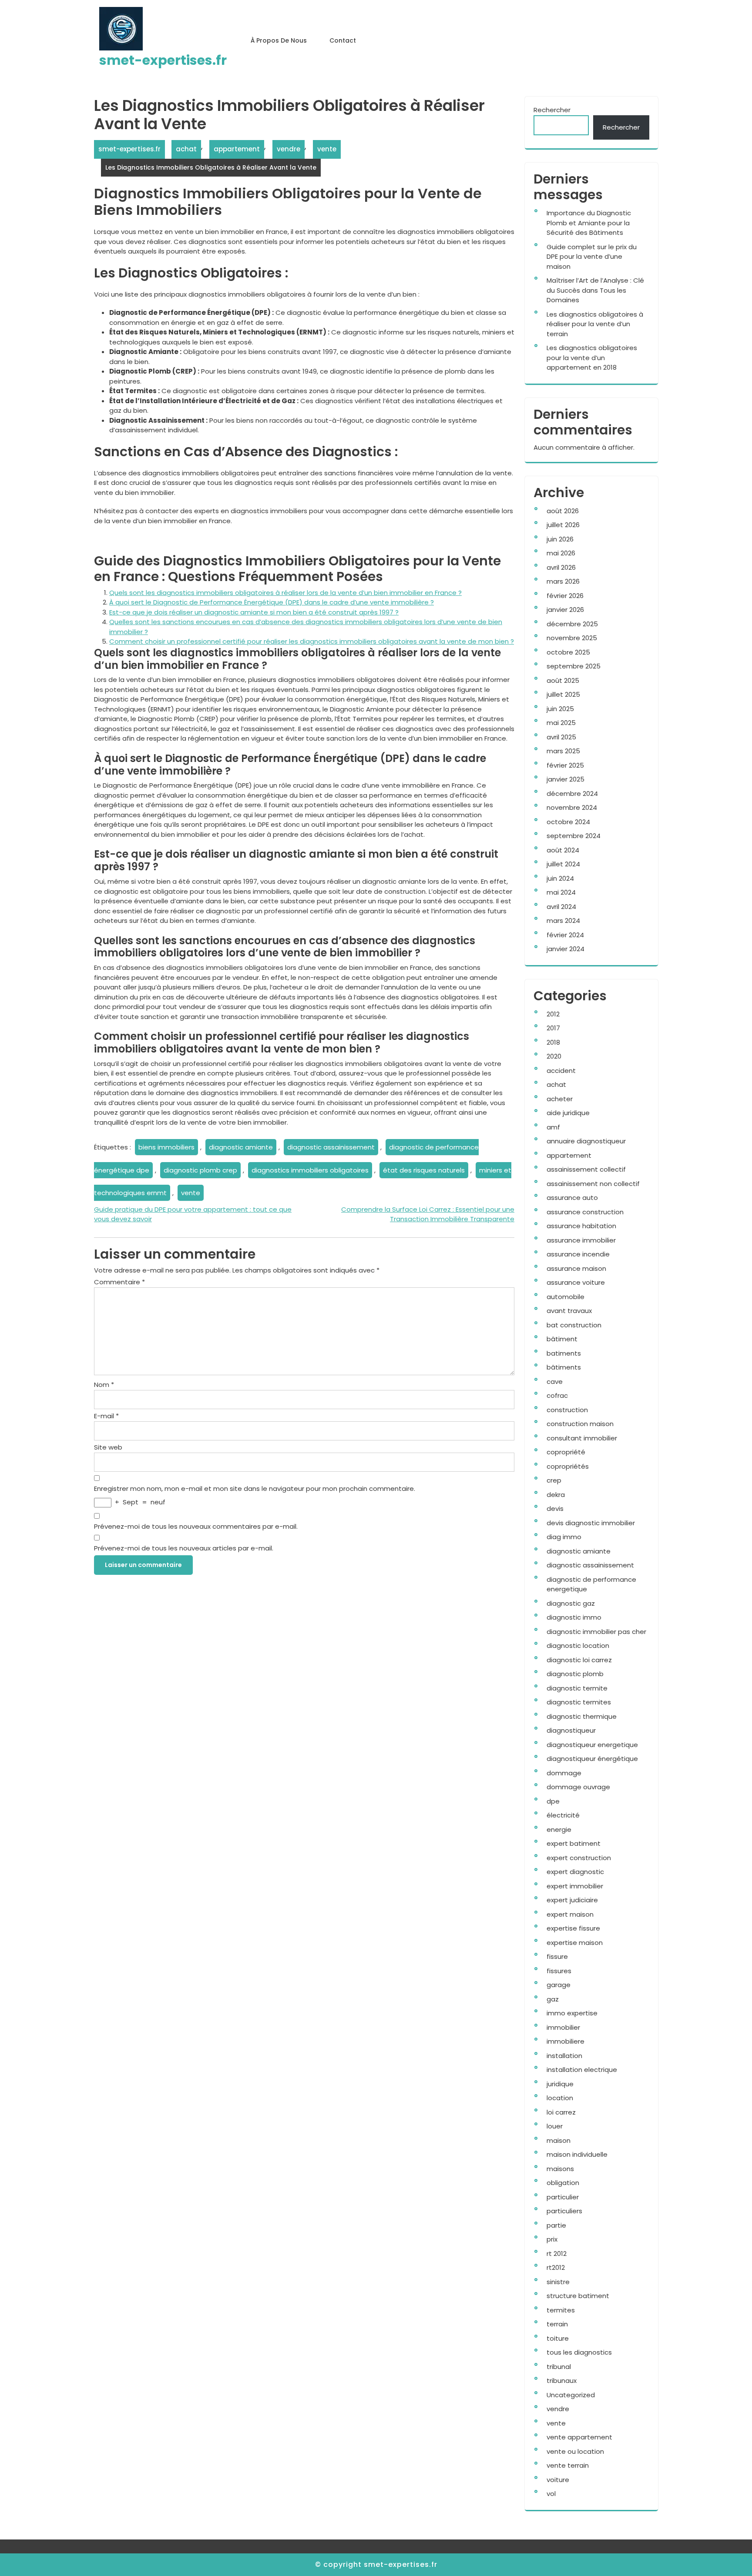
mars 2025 (563, 751)
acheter (560, 1099)
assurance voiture (576, 1282)
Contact (343, 40)
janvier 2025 (566, 779)
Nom (104, 1385)
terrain (557, 2324)
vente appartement (579, 2437)
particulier (563, 2197)
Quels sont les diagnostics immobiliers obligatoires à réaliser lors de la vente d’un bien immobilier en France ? (285, 593)
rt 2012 (557, 2254)
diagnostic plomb (575, 1674)
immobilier (563, 2027)
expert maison (570, 1914)
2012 (553, 1014)
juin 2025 (560, 709)
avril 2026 (561, 567)
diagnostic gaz (571, 1603)
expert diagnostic (575, 1872)
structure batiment (578, 2296)
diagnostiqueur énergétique (592, 1759)
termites (561, 2310)
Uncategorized (571, 2395)
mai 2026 (561, 553)
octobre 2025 (568, 652)
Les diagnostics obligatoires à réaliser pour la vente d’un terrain (595, 324)
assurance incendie (578, 1254)
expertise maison (575, 1943)
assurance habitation (581, 1226)
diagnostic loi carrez (579, 1660)
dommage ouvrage (578, 1787)
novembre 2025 (572, 638)
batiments (564, 1353)
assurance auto (572, 1198)
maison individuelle (577, 2154)
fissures (559, 1971)
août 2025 (563, 680)
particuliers (564, 2211)
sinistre (558, 2282)
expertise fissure (573, 1928)
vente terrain (568, 2465)
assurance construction (585, 1212)
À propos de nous (279, 40)
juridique (560, 2084)
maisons (560, 2169)
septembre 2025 (574, 666)
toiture (558, 2338)
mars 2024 (563, 920)
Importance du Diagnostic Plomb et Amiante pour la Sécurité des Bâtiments (589, 223)
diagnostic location (578, 1645)
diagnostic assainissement (331, 1147)
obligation (563, 2183)
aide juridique (568, 1113)
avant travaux (569, 1311)
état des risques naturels (424, 1170)
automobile (566, 1297)
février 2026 (565, 596)
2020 (554, 1056)
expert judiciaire (572, 1900)
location (560, 2098)
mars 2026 (563, 581)
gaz (553, 1999)
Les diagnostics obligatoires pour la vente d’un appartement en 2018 (592, 357)
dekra (556, 1495)
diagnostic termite (577, 1688)
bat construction (574, 1325)
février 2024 (565, 935)
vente (327, 149)
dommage (564, 1773)
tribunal (559, 2367)
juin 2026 (560, 539)
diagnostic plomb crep (200, 1170)
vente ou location (575, 2451)
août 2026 (563, 511)
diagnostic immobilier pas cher (596, 1632)
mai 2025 (561, 723)
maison (559, 2140)
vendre (289, 149)
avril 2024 (561, 907)
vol (551, 2494)
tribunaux (562, 2381)
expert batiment (574, 1843)
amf (553, 1127)
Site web (108, 1447)
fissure (557, 1956)
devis (555, 1509)
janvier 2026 (565, 610)
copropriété (566, 1452)
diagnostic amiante (241, 1147)
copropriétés (568, 1466)
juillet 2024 (563, 864)
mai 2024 (561, 892)
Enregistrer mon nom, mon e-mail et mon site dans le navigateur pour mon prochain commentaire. (255, 1488)
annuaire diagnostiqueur (586, 1141)
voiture (558, 2480)
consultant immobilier (582, 1438)
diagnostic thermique (582, 1716)
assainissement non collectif (593, 1184)
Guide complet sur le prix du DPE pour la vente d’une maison (592, 257)
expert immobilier (575, 1886)
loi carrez (561, 2112)
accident (561, 1071)
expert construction (579, 1858)
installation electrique (582, 2070)
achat (186, 149)
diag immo (564, 1537)
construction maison (580, 1424)
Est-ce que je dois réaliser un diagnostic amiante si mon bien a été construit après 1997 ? (254, 612)
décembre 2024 (572, 794)
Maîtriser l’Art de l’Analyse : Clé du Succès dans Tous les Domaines (595, 290)
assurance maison (576, 1268)
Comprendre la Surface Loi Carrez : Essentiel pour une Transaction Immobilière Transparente (428, 1214)
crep (554, 1480)
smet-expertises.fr (163, 60)
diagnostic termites (579, 1702)
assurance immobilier (581, 1240)
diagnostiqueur (571, 1730)
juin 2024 (560, 878)
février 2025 (565, 765)
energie (559, 1829)
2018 (553, 1042)
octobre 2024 (568, 822)
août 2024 (563, 850)
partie (556, 2225)
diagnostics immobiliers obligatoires (310, 1170)
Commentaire (119, 1282)
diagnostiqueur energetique (592, 1745)
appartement (237, 149)
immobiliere (566, 2041)
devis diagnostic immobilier (591, 1523)
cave (555, 1382)
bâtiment (562, 1339)
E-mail (106, 1416)
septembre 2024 (574, 836)
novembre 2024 (572, 807)
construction (567, 1410)
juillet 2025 (563, 694)
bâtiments (564, 1367)
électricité (563, 1815)
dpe (553, 1801)
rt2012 (556, 2267)
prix (552, 2239)
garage (559, 1985)
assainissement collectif (586, 1169)
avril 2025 (561, 737)
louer (555, 2126)
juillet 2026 (563, 525)
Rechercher (552, 110)
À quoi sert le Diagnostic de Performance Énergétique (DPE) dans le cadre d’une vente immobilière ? (272, 602)
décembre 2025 (572, 624)
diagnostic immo (574, 1617)
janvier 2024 (566, 949)
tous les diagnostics (579, 2352)
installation (564, 2056)
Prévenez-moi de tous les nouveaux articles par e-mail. (184, 1548)
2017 (553, 1028)
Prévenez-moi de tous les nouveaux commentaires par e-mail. (196, 1526)
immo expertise (572, 2013)
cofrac (557, 1395)
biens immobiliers (166, 1147)
